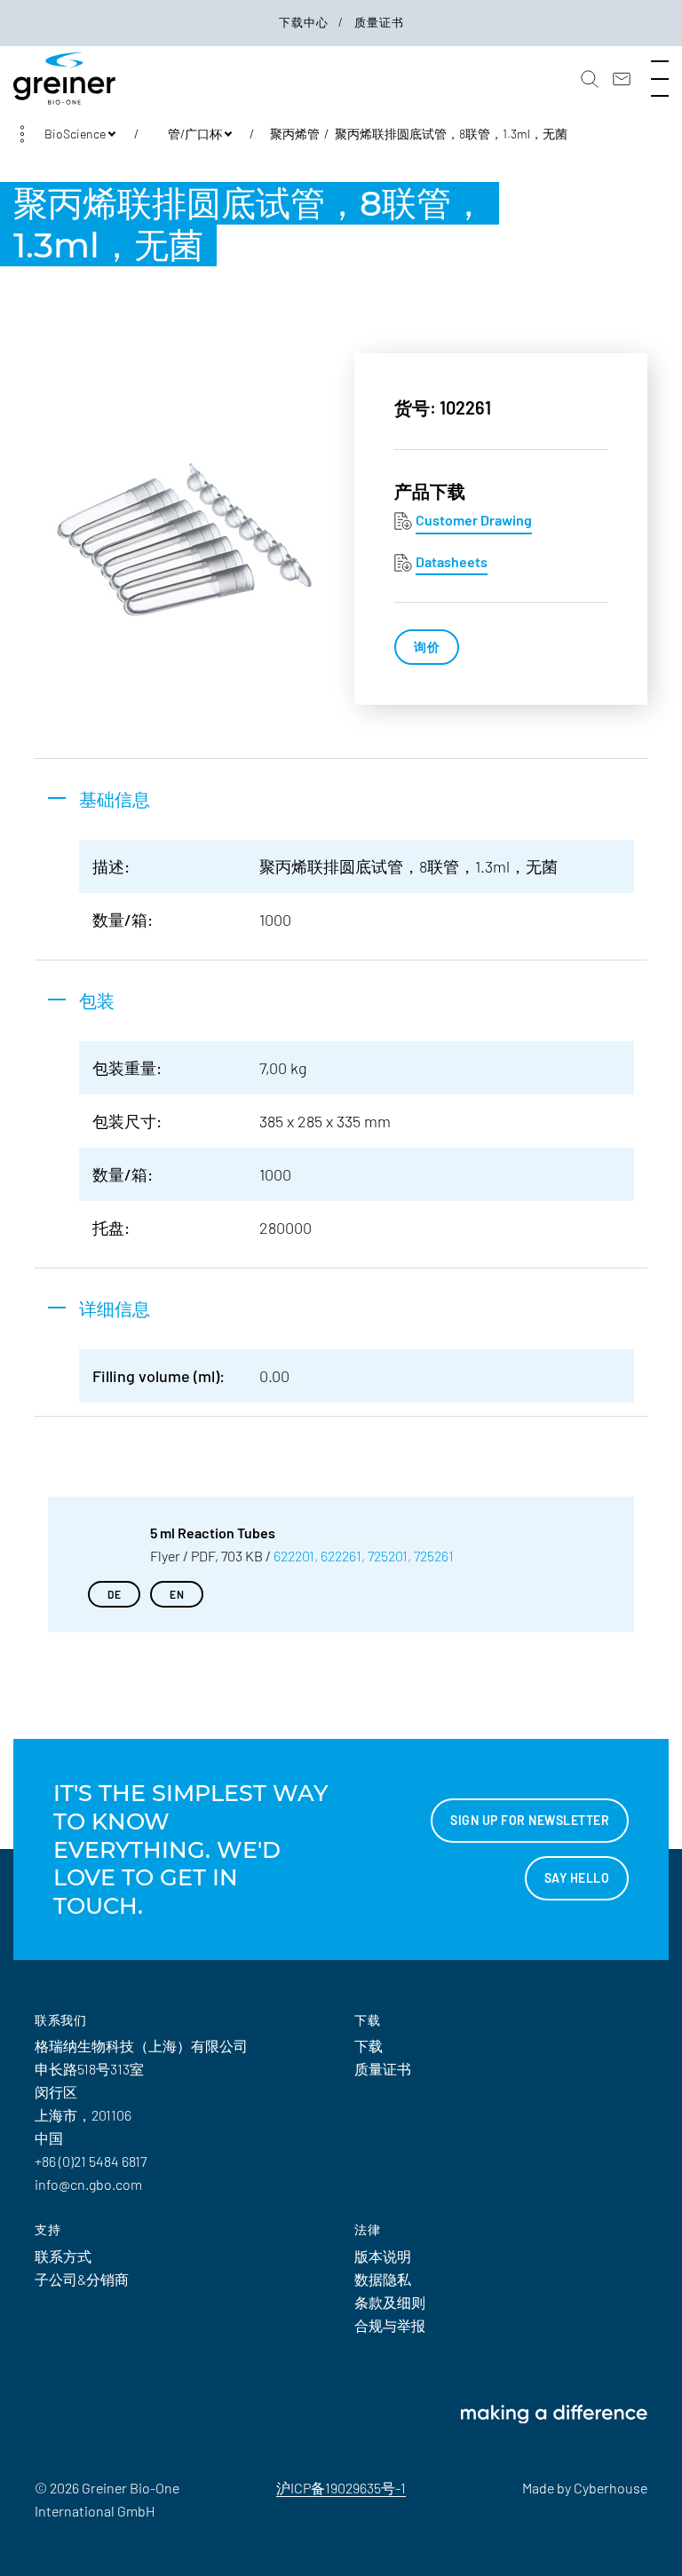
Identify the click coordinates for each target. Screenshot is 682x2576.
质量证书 (379, 22)
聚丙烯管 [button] (295, 134)
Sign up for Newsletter (530, 1820)
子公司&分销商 (82, 2279)
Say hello (577, 1878)
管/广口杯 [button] (195, 134)
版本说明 (383, 2256)
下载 (369, 2046)
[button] (590, 79)
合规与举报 (390, 2325)
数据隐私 (383, 2279)
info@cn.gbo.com (88, 2184)
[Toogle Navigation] (660, 79)
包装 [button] (97, 1000)
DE (114, 1594)
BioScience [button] (75, 134)
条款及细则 (390, 2302)
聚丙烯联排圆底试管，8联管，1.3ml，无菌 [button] (451, 134)
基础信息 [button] (115, 799)
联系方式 (63, 2256)
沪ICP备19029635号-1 (341, 2488)
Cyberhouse (611, 2488)
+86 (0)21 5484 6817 (91, 2161)
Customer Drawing (474, 520)
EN (177, 1594)
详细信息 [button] (115, 1308)
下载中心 (305, 22)
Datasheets (452, 561)
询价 (427, 647)
